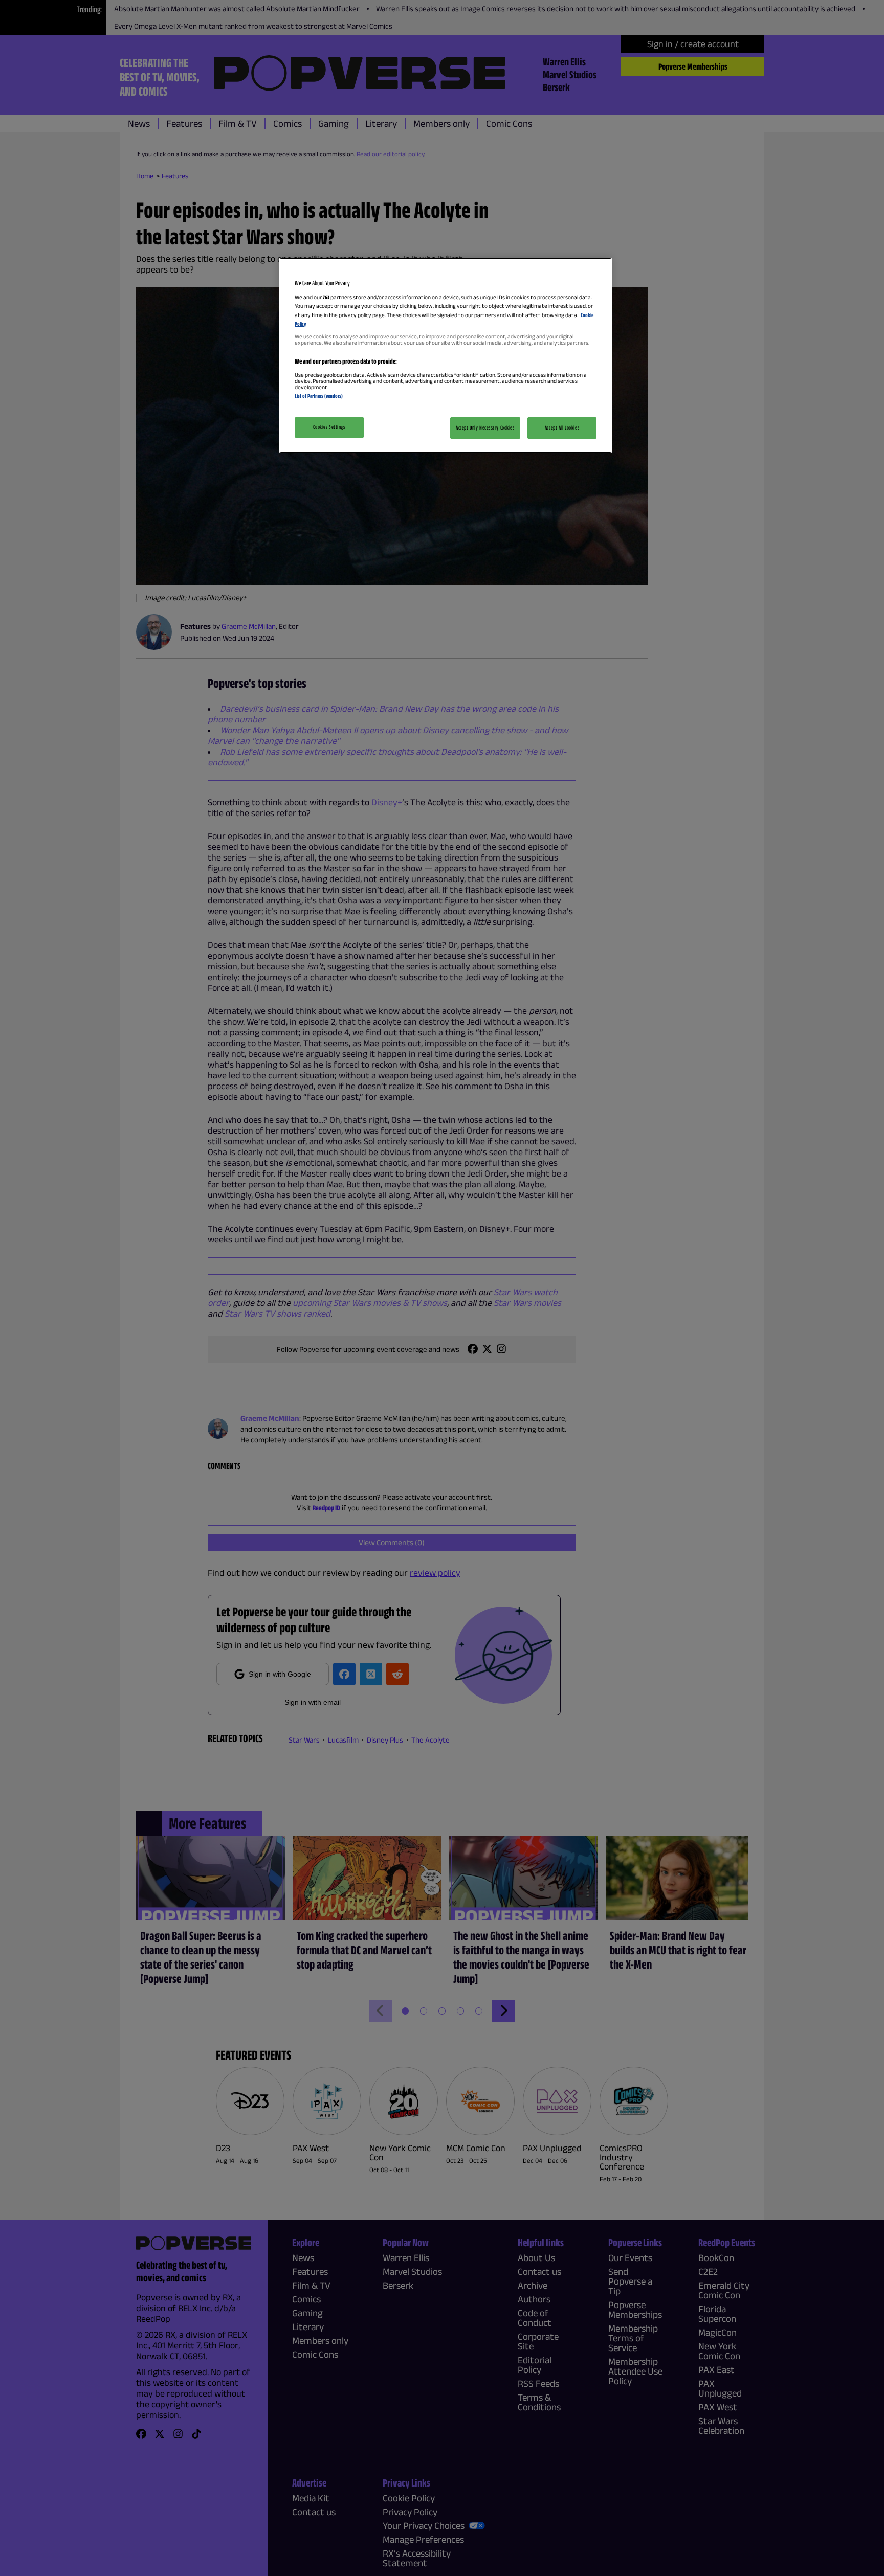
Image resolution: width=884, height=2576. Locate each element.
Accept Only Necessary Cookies (485, 427)
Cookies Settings (329, 427)
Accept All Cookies (562, 427)
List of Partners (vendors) (319, 396)
